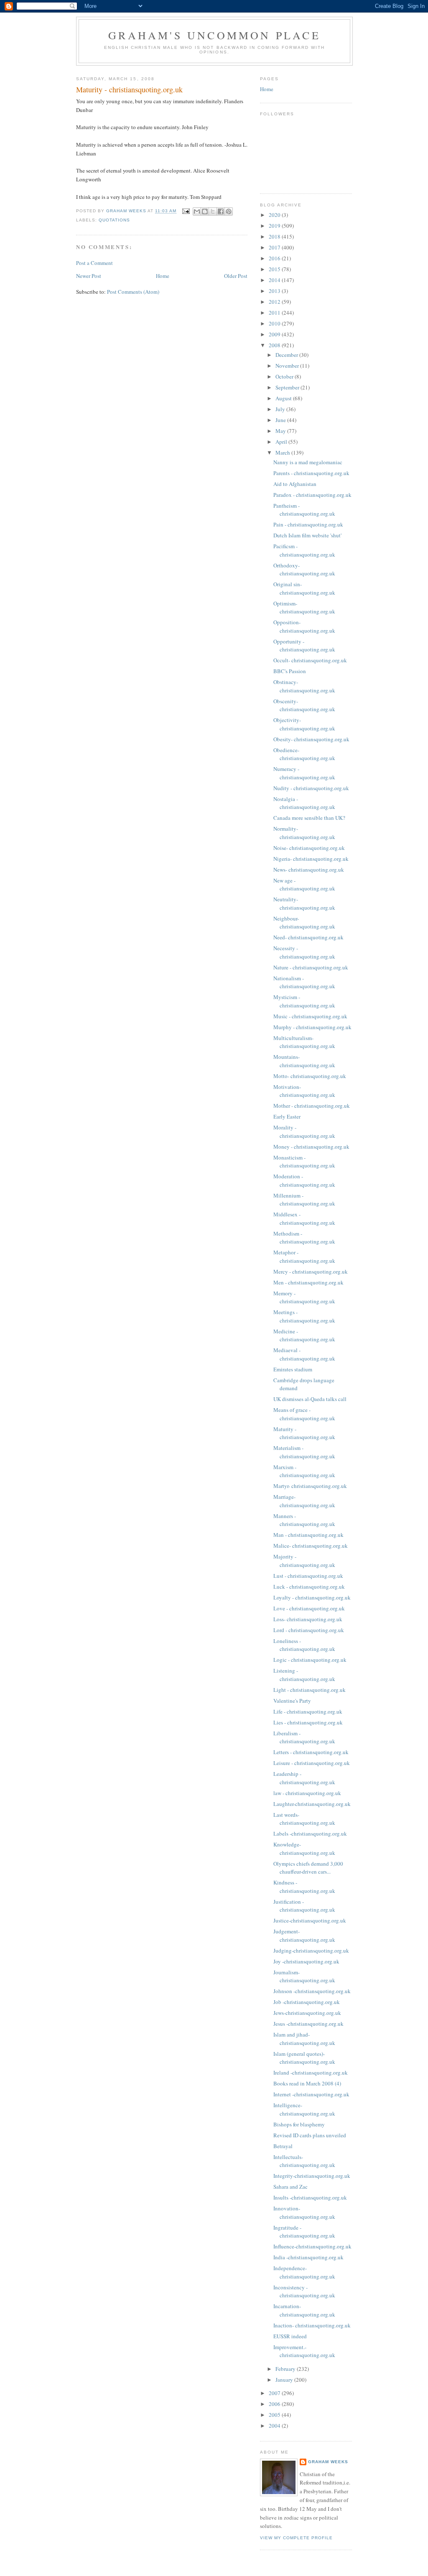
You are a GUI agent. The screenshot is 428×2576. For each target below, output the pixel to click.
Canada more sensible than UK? (309, 818)
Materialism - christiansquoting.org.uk (304, 1452)
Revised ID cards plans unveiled (310, 2135)
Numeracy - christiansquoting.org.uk (304, 773)
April (282, 442)
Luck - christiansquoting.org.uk (309, 1587)
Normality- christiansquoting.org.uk (304, 833)
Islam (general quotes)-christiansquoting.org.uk (304, 2058)
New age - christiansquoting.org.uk (304, 885)
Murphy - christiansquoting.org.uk (312, 1027)
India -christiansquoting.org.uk (308, 2257)
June (281, 420)
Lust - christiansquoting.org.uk (308, 1576)
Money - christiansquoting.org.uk (311, 1147)
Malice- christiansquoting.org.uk (311, 1546)
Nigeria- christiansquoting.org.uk (311, 859)
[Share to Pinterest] (229, 211)
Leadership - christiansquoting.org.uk (304, 1778)
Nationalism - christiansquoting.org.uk (304, 982)
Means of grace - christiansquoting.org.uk (304, 1414)
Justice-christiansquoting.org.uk (310, 1920)
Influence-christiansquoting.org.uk (312, 2246)
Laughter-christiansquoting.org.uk (312, 1804)
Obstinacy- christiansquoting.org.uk (304, 686)
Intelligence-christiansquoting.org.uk (304, 2109)
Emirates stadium (293, 1369)
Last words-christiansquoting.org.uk (304, 1819)
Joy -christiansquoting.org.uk (306, 1961)
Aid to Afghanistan (295, 484)
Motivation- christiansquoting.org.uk (304, 1091)
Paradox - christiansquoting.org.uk (312, 495)
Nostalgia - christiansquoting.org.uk (304, 803)
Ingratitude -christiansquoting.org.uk (304, 2232)
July (281, 409)
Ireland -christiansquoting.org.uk (311, 2072)
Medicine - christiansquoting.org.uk (304, 1335)
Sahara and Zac (290, 2187)
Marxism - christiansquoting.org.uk (304, 1471)
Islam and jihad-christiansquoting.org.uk (304, 2039)
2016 (275, 258)
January (285, 2380)
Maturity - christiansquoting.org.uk (304, 1433)
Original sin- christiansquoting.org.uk (304, 588)
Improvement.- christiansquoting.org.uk (304, 2351)
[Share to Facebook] (221, 211)
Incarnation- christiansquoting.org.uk (304, 2310)
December (287, 355)
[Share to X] (213, 211)
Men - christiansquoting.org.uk (308, 1282)
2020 (275, 215)
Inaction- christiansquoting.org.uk (312, 2325)
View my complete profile (296, 2538)
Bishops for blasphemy (299, 2124)
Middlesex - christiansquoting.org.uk (304, 1218)
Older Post (236, 276)
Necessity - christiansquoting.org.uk (304, 952)
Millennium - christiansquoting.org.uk (304, 1200)
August (284, 398)
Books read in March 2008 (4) (307, 2083)
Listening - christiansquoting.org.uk (304, 1675)
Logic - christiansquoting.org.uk (310, 1660)
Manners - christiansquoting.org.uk (304, 1520)
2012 (275, 302)
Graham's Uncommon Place (214, 35)
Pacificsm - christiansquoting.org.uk (304, 550)
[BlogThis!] (205, 211)
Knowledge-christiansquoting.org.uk (304, 1849)
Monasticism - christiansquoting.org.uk (304, 1162)
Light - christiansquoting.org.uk (310, 1690)
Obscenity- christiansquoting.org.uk (304, 705)
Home (163, 276)
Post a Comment (94, 263)
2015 (275, 269)
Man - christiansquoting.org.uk (308, 1535)
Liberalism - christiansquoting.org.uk (304, 1737)
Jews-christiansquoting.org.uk (307, 2013)
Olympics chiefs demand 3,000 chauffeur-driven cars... (308, 1868)
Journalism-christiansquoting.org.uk (304, 1976)
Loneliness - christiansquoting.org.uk (304, 1645)
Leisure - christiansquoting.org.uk (312, 1763)
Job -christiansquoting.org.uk (307, 2002)
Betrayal (283, 2146)
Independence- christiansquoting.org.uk (304, 2272)
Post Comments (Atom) (133, 292)
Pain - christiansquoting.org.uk (308, 524)
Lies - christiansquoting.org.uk (308, 1722)
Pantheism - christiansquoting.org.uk (304, 510)
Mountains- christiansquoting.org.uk (304, 1061)
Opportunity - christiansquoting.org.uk (304, 646)
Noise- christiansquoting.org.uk (309, 848)
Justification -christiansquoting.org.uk (304, 1906)
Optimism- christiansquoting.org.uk (304, 608)
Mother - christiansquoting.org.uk (312, 1106)
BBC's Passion (290, 671)
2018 (275, 236)
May (281, 431)
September (288, 387)
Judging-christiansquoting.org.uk (311, 1950)
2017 (275, 247)
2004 (275, 2426)
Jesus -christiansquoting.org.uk (308, 2024)
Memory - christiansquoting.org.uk (304, 1297)
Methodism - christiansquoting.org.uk (304, 1238)
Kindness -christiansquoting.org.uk (304, 1887)
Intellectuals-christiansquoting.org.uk (304, 2161)
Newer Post (89, 276)
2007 (275, 2393)
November (288, 366)
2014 (275, 280)
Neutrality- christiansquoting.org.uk (304, 903)
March (283, 453)
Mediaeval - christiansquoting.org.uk (304, 1354)
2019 (275, 226)
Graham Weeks (328, 2462)
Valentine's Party (292, 1701)
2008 (275, 345)
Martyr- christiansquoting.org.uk (310, 1486)
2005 (275, 2415)
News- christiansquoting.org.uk (309, 870)
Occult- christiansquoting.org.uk (310, 660)
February (286, 2369)
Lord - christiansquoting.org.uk (309, 1630)
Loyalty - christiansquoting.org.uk (312, 1597)
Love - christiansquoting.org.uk (309, 1608)
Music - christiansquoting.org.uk (310, 1016)
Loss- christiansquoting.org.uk (308, 1619)
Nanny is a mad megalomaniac (308, 462)
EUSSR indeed (290, 2336)
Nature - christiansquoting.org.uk (311, 967)
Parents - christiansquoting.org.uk (311, 473)
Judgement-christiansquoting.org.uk (304, 1935)
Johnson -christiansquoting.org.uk (312, 1991)
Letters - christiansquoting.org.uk (311, 1752)
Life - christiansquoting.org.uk (308, 1711)
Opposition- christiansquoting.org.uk (304, 626)
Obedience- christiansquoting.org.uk (304, 754)
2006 (275, 2404)
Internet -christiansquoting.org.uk (311, 2094)
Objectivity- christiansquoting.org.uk (304, 724)
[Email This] (197, 211)
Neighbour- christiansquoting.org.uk (304, 923)
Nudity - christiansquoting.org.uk (311, 788)
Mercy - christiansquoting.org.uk (311, 1271)
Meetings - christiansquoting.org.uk (304, 1316)
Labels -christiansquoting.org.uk (310, 1833)
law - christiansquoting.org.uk (307, 1793)
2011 (275, 313)
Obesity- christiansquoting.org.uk (311, 739)
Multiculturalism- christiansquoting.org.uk (304, 1042)
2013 (275, 291)
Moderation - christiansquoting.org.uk (304, 1180)
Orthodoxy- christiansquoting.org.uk (304, 570)
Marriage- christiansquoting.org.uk (304, 1501)
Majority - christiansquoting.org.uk (304, 1561)
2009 (275, 334)
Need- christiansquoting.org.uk (308, 937)
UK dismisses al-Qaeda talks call (310, 1399)
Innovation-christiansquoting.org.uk (304, 2212)
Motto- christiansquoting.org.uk (310, 1076)
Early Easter (287, 1116)
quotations (114, 220)
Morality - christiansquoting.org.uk (304, 1132)
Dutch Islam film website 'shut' (307, 535)
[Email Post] (186, 211)
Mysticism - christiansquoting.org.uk (304, 1001)
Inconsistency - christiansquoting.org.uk (304, 2291)
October (285, 376)
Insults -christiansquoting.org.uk (310, 2197)
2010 (275, 323)
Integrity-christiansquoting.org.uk (312, 2176)
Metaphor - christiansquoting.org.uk (304, 1256)
